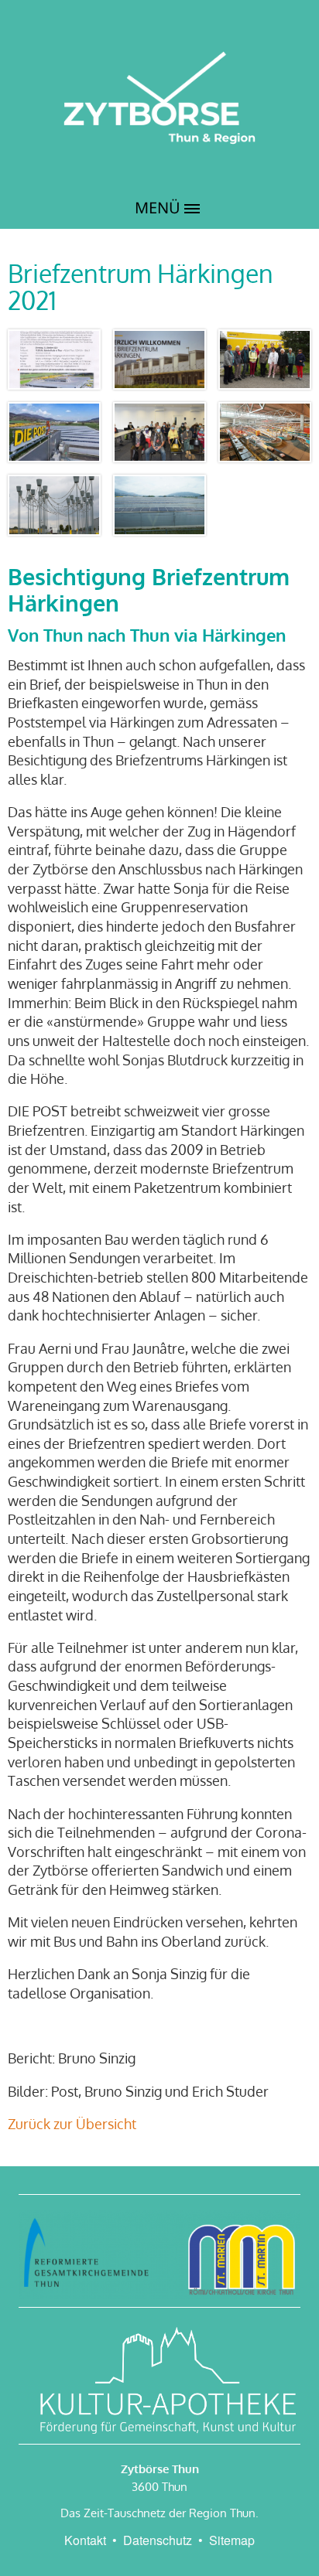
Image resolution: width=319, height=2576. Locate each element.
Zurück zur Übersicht (72, 2124)
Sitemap (232, 2540)
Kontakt (85, 2540)
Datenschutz (158, 2540)
